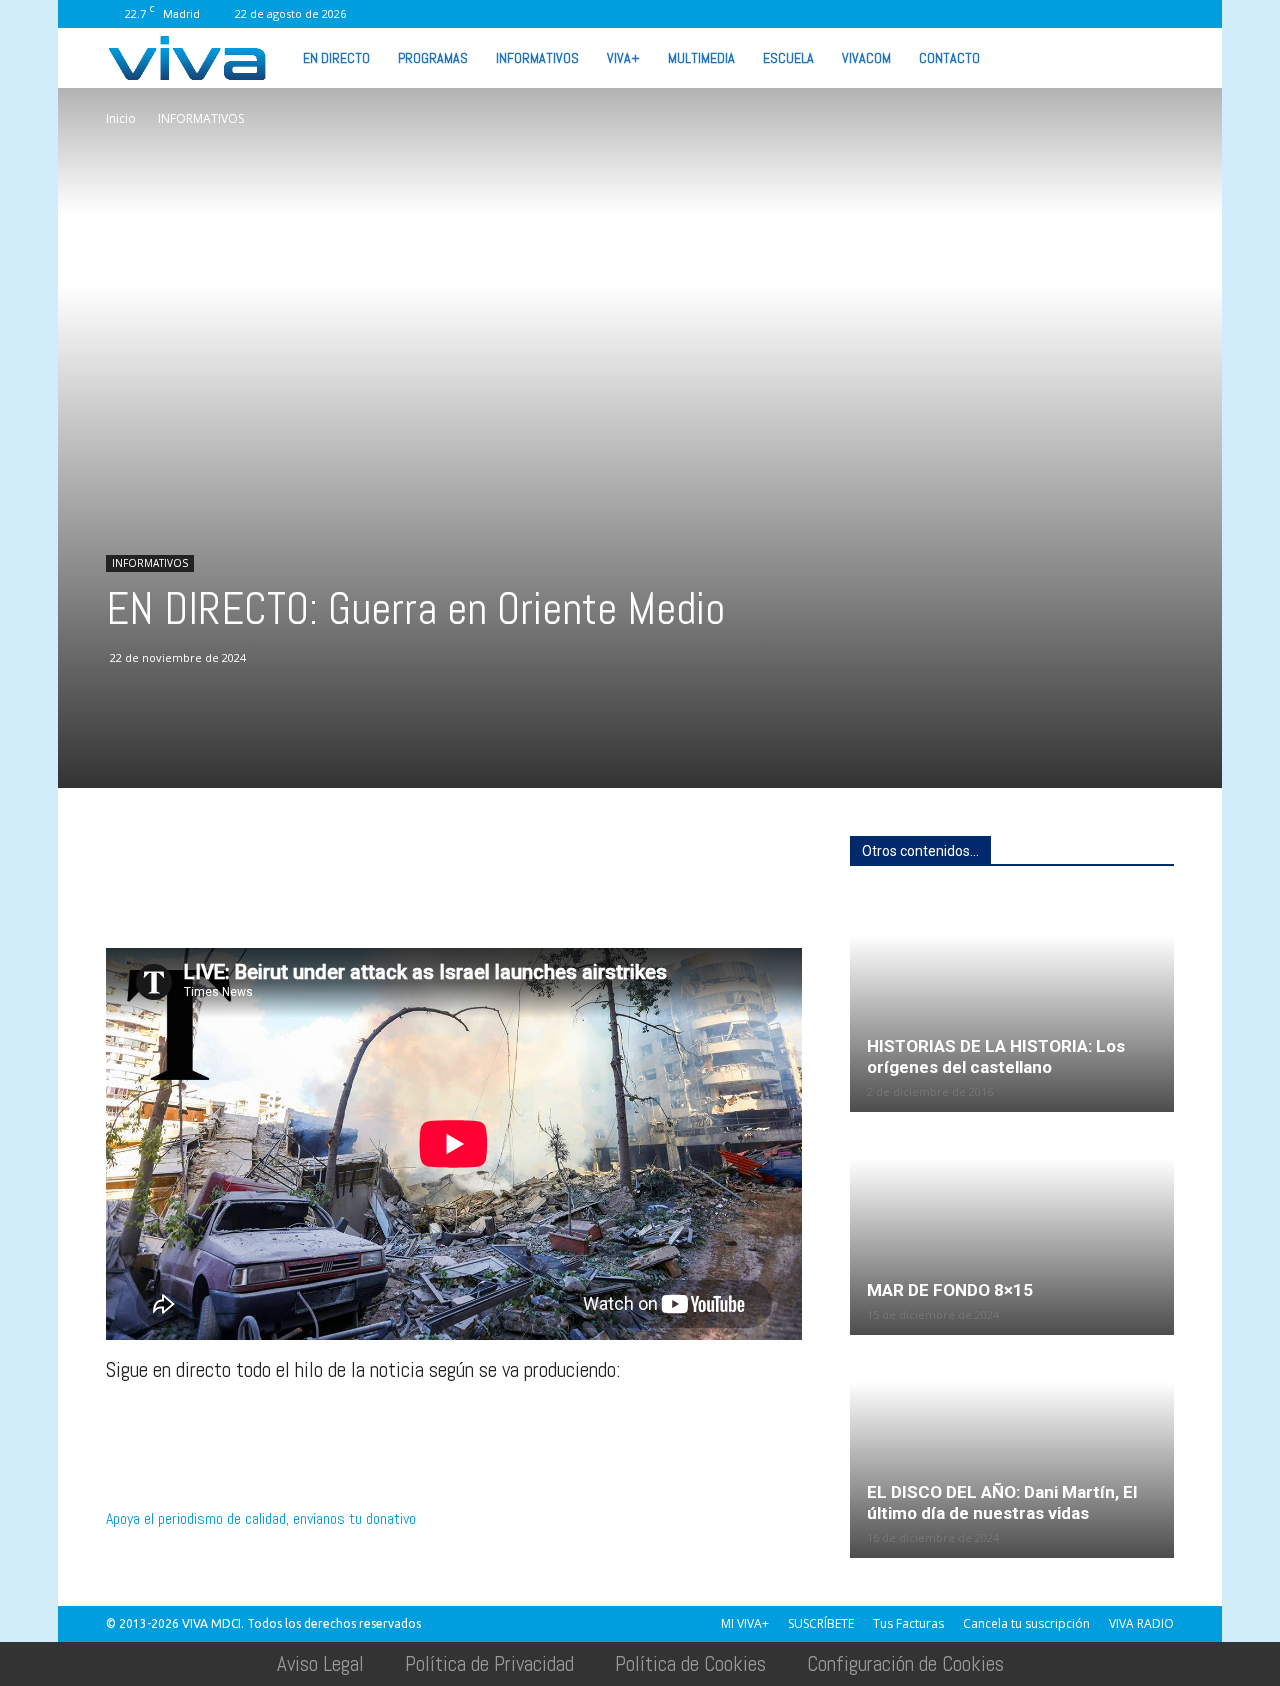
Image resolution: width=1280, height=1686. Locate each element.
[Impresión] (310, 891)
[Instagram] (928, 14)
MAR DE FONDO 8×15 (950, 1290)
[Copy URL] (402, 891)
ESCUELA (788, 58)
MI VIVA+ (745, 1623)
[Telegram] (356, 891)
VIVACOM (866, 58)
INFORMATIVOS (537, 58)
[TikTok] (994, 14)
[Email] (264, 891)
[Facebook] (895, 14)
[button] (1150, 57)
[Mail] (961, 14)
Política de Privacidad (489, 1663)
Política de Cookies (690, 1663)
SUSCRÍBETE (821, 1623)
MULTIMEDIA (701, 58)
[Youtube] (1126, 14)
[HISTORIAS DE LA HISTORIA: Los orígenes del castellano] (1012, 1002)
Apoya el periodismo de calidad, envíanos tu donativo (261, 1518)
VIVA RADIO (1141, 1623)
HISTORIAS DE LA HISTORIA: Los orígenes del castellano (996, 1056)
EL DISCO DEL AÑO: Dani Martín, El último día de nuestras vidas (1002, 1502)
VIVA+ (623, 58)
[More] (449, 891)
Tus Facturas (908, 1623)
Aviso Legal (320, 1663)
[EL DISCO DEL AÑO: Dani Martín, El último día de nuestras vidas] (1012, 1448)
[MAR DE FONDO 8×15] (1012, 1225)
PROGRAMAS (433, 58)
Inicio (121, 118)
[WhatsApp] (1093, 14)
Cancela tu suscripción (1026, 1623)
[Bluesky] (1159, 14)
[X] (1027, 14)
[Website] (1060, 14)
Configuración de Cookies (905, 1663)
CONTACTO (949, 58)
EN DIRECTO (336, 58)
